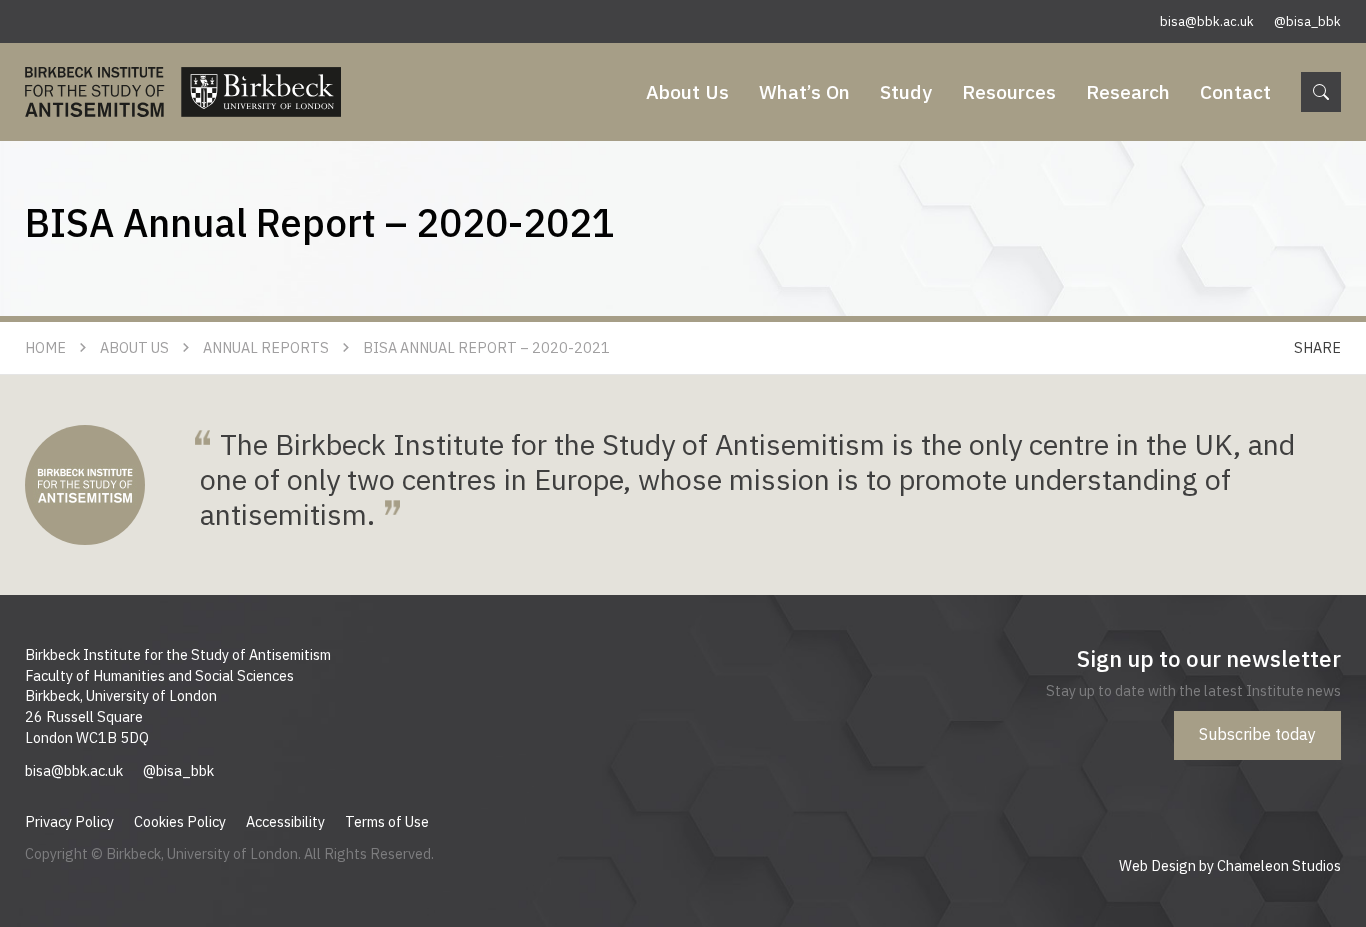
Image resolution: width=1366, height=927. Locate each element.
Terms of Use (387, 821)
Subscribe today (1257, 734)
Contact (1235, 91)
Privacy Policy (69, 821)
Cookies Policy (180, 821)
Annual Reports (266, 347)
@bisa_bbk (1307, 21)
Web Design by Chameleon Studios (1230, 865)
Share (1317, 347)
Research (1128, 91)
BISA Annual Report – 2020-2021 (486, 347)
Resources (1009, 91)
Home (45, 347)
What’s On (804, 91)
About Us (687, 91)
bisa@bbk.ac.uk (1207, 21)
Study (906, 91)
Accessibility (285, 821)
